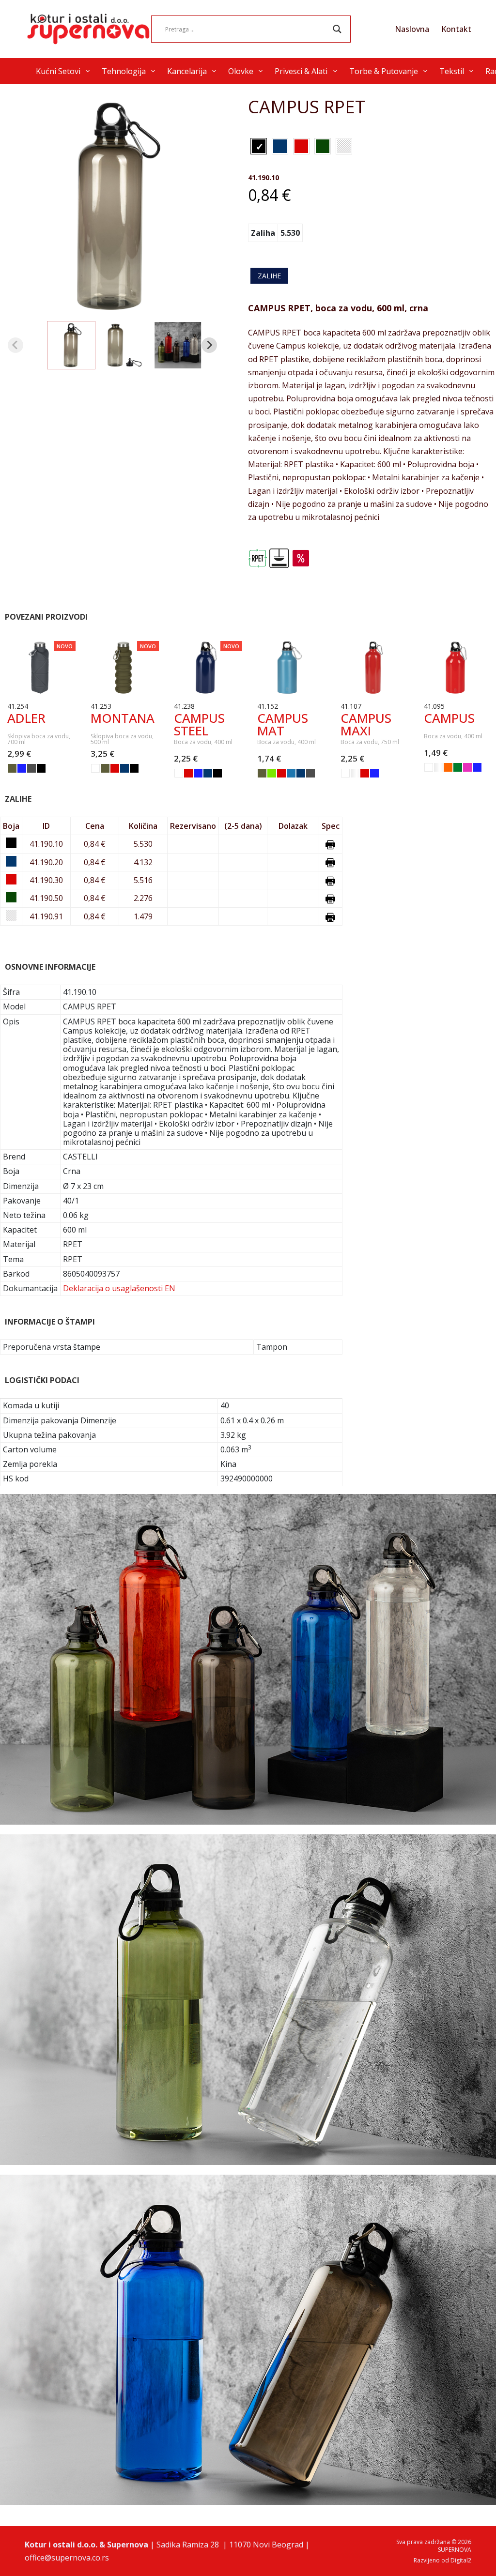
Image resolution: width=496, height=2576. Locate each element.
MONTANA (123, 718)
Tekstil (452, 71)
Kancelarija (187, 71)
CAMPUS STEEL (199, 724)
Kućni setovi (58, 71)
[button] (72, 345)
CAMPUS (449, 718)
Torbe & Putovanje (384, 71)
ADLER (26, 718)
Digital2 (461, 2560)
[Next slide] (209, 345)
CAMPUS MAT (283, 724)
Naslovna (412, 29)
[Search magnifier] (337, 29)
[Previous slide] (15, 345)
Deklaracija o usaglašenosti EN (119, 1288)
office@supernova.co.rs (67, 2558)
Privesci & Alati (301, 71)
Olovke (241, 71)
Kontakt (456, 29)
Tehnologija (124, 71)
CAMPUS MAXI (366, 724)
